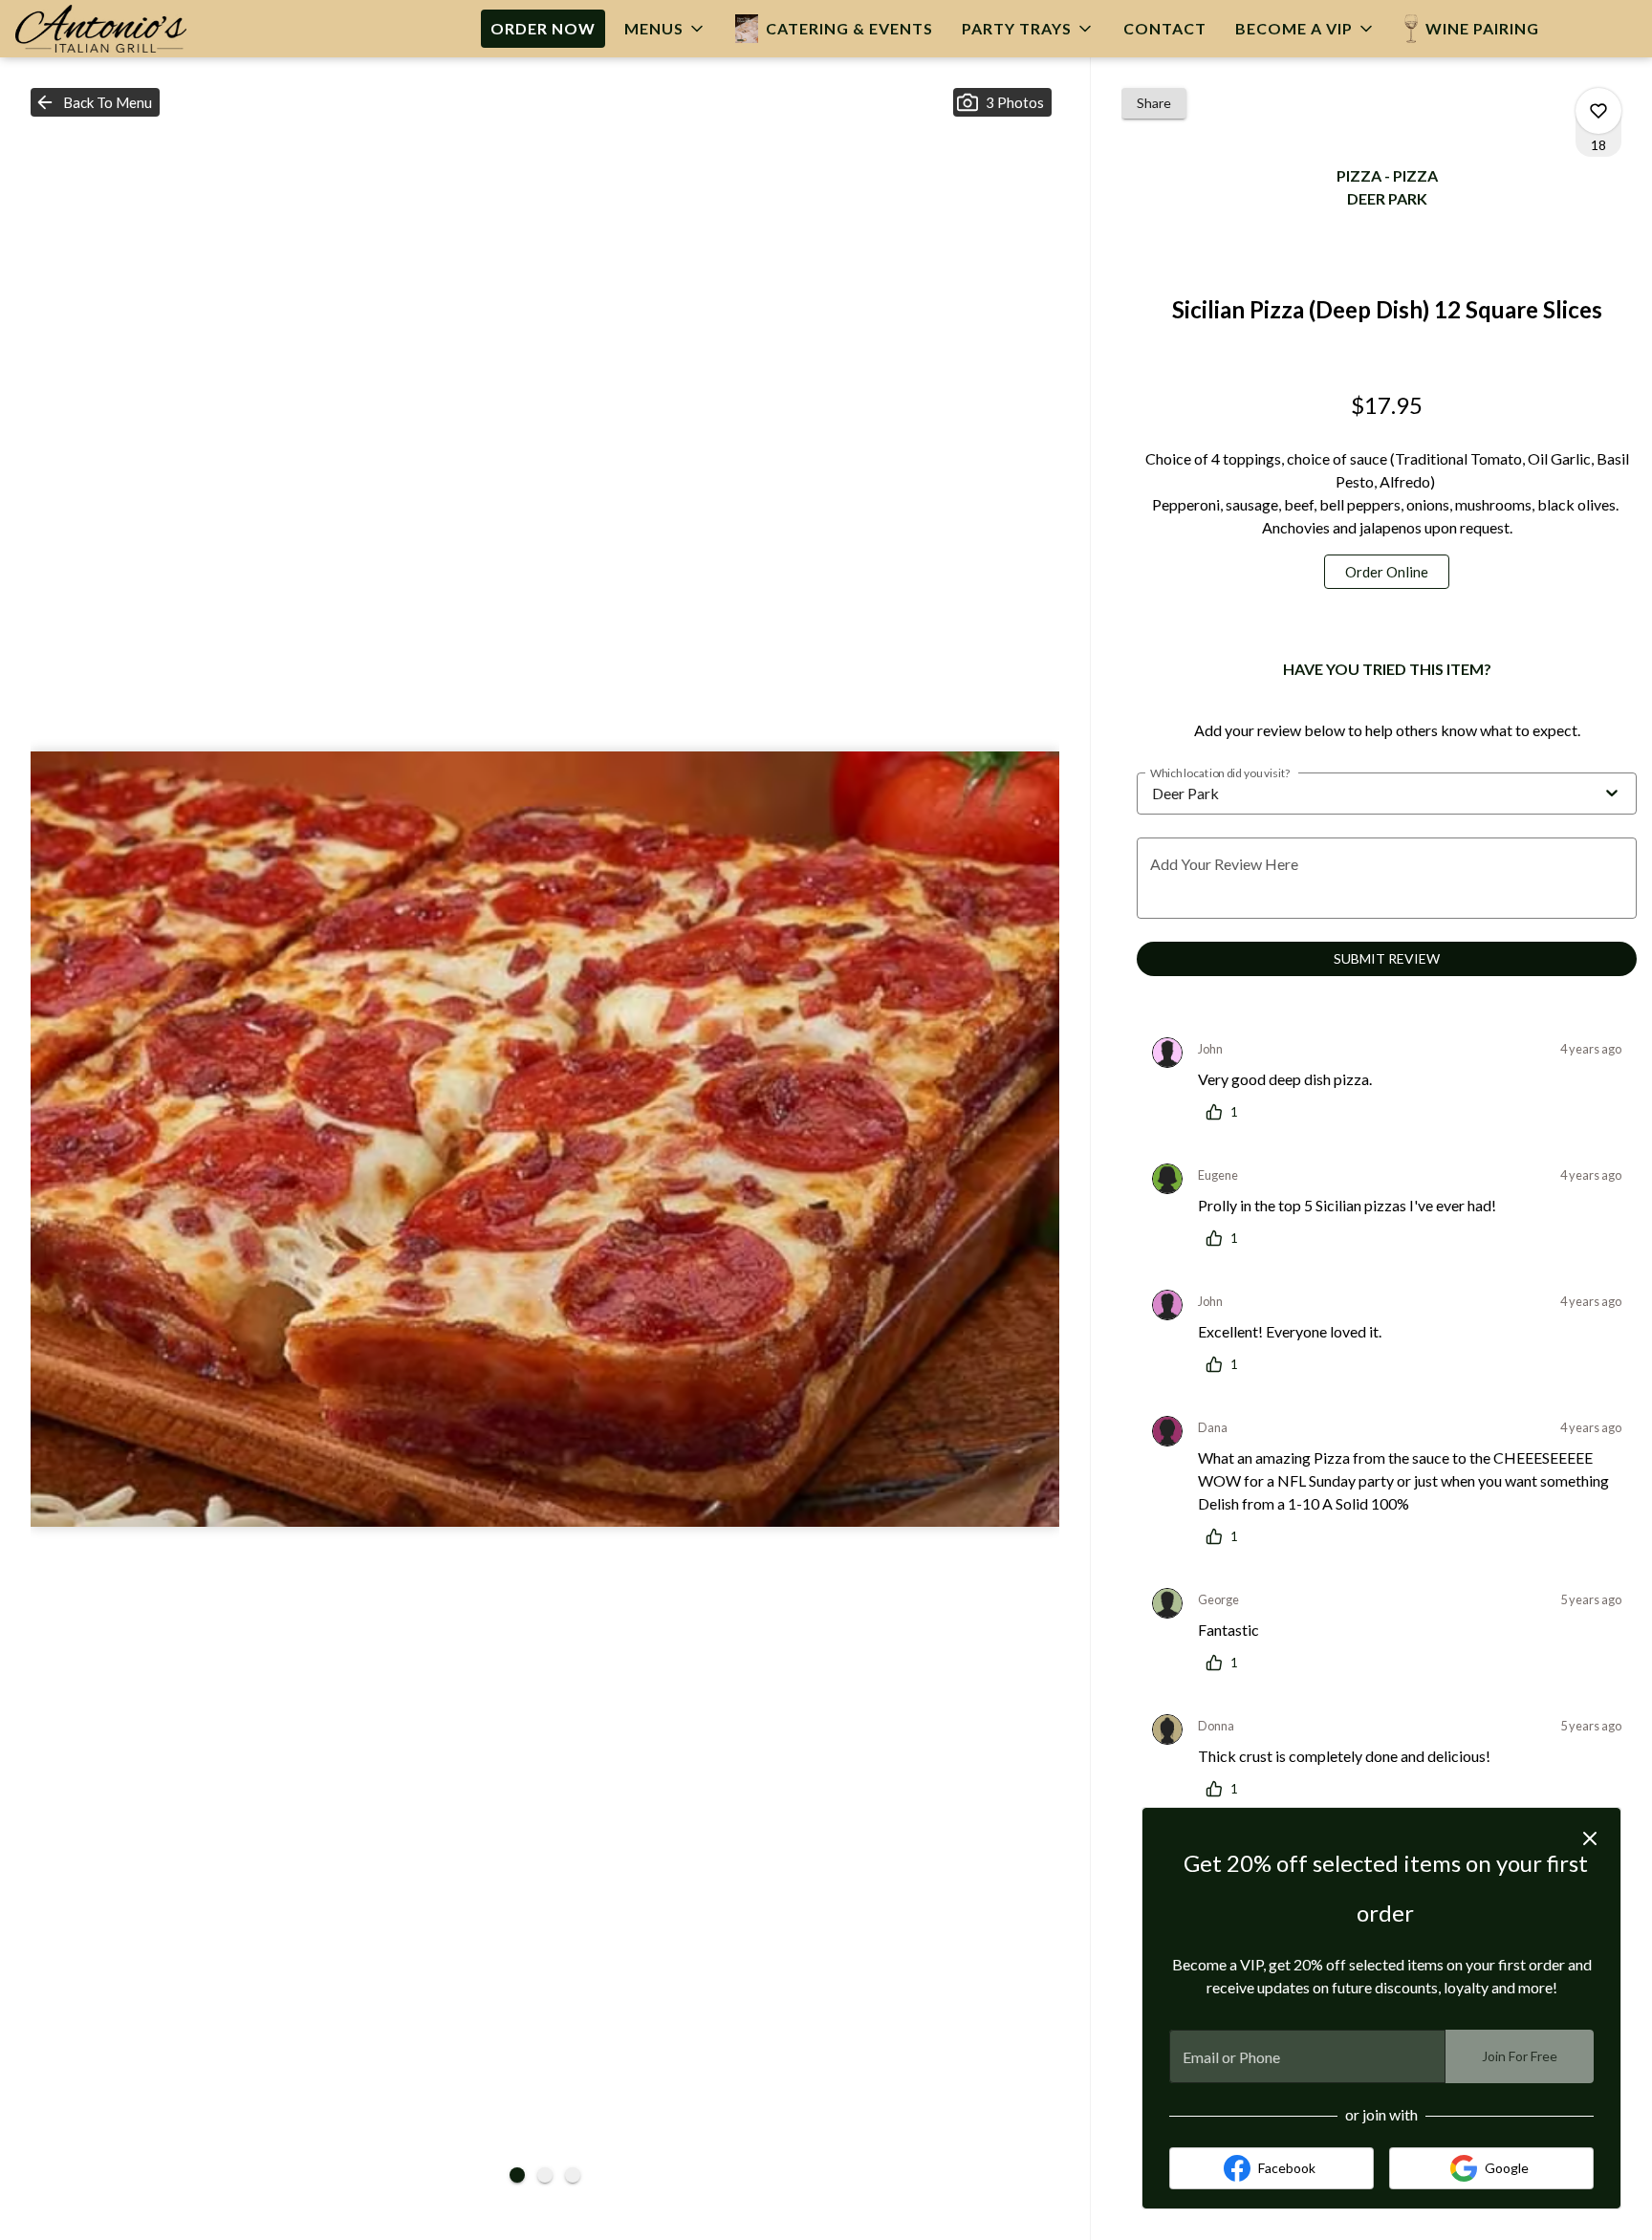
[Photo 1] (517, 2175)
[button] (665, 29)
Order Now (543, 28)
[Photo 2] (545, 2175)
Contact (1165, 28)
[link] (1387, 572)
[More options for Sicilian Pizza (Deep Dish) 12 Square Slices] (1598, 111)
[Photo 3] (573, 2175)
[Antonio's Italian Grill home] (116, 29)
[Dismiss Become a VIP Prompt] (1590, 1838)
